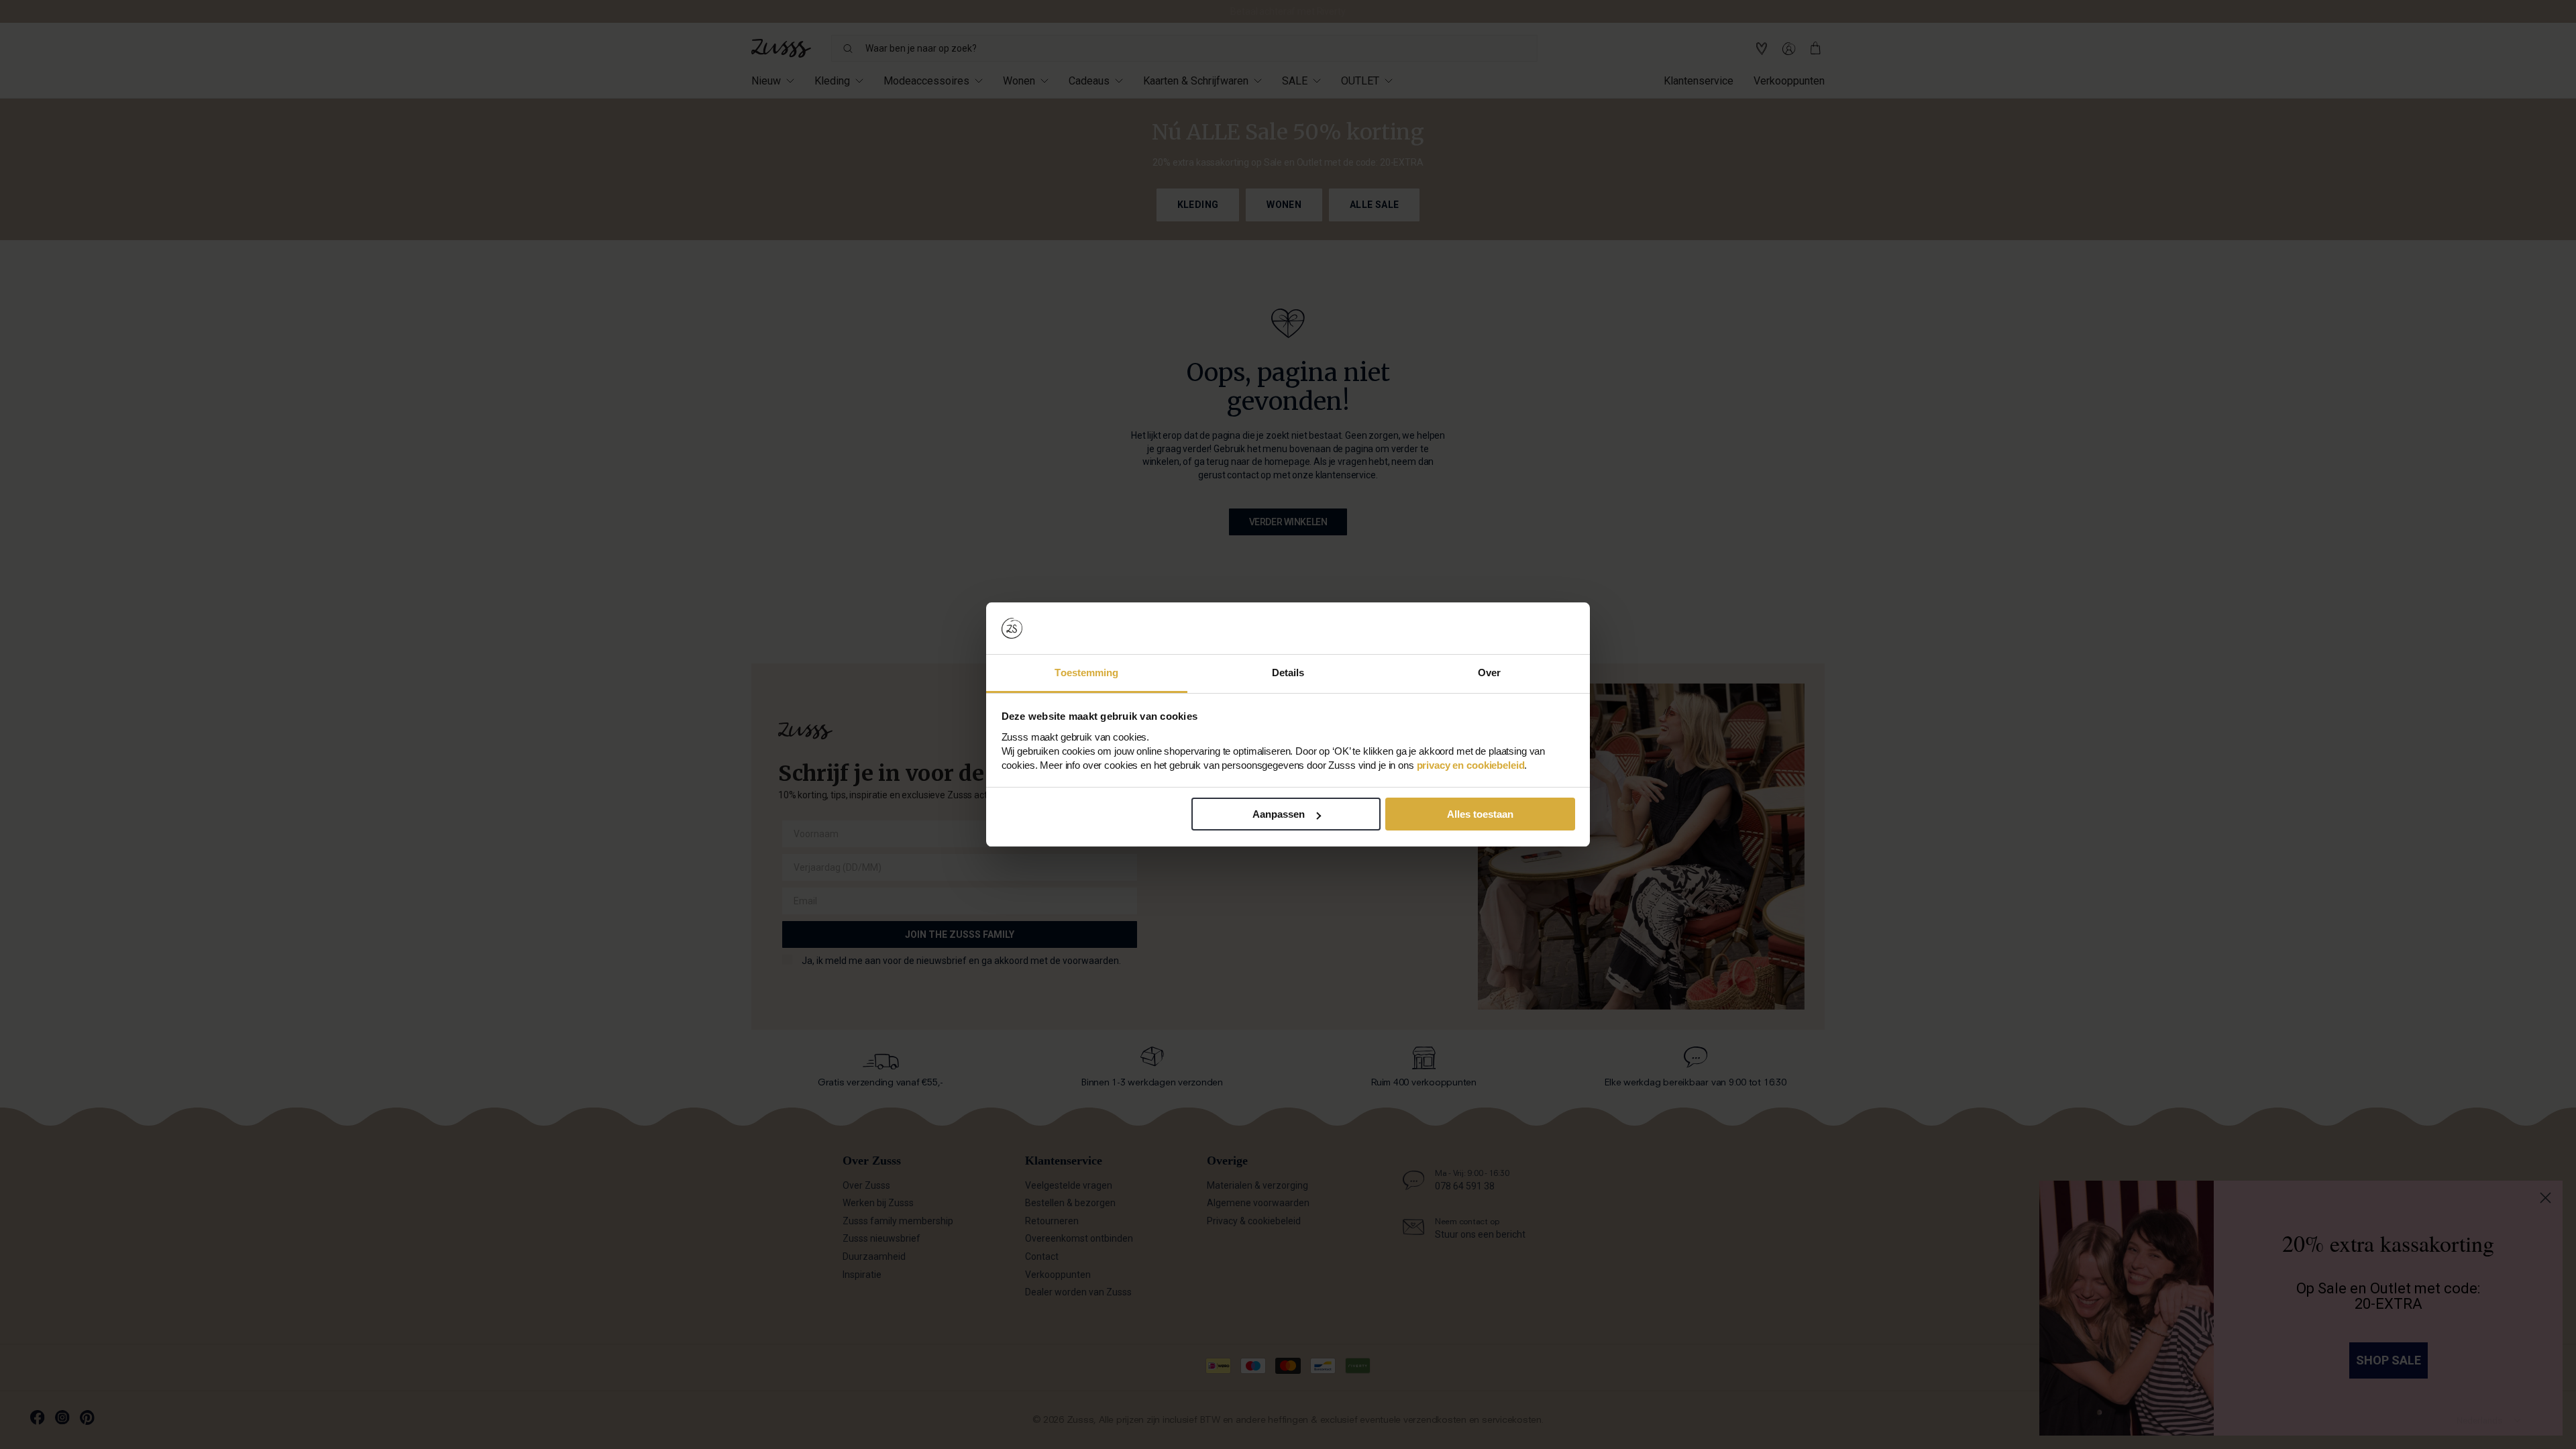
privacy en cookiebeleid (1471, 765)
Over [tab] (1489, 673)
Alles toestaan (1480, 814)
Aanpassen (1279, 814)
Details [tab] (1288, 673)
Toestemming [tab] (1086, 673)
